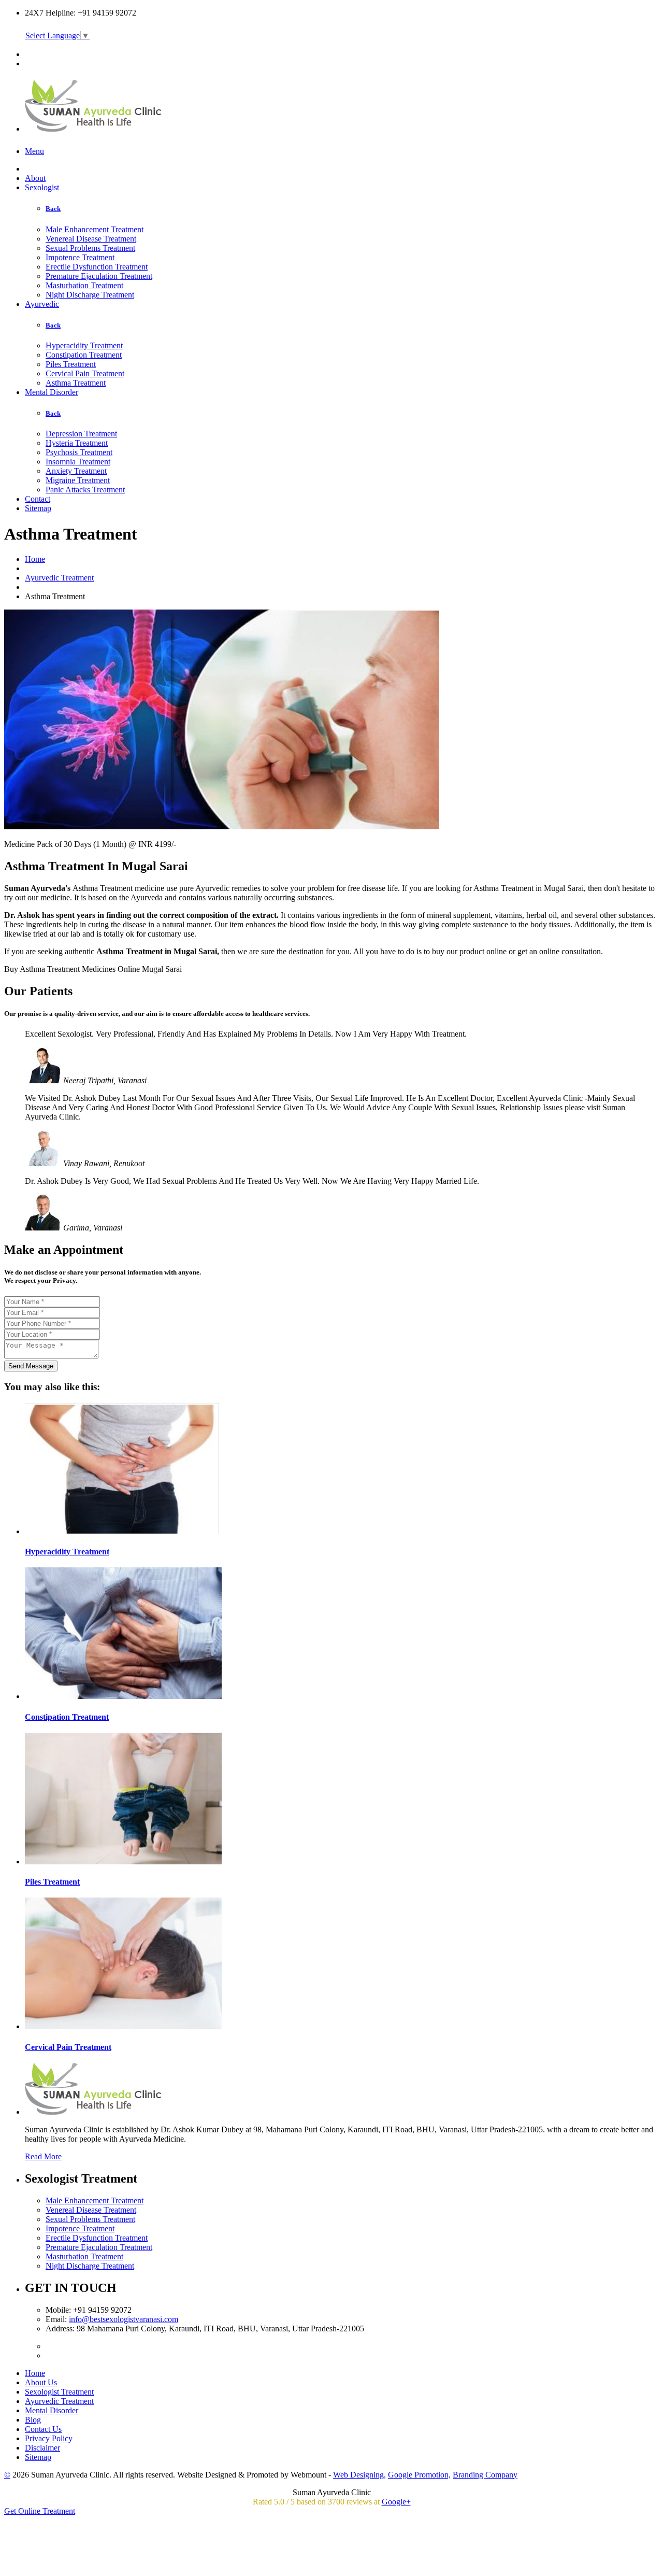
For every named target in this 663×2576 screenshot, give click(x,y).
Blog (33, 2420)
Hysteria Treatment (77, 443)
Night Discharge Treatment (90, 295)
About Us (41, 2382)
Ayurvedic (42, 304)
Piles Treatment (71, 364)
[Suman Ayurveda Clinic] (94, 126)
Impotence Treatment (80, 257)
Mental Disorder (52, 392)
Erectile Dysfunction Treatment (97, 267)
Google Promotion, (419, 2475)
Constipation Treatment (84, 355)
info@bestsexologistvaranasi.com (124, 2319)
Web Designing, (359, 2475)
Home (35, 559)
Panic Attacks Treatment (85, 490)
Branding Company (485, 2475)
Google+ (396, 2502)
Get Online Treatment (40, 2511)
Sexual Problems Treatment (90, 248)
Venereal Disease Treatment (91, 239)
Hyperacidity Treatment (84, 345)
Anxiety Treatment (76, 471)
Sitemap (38, 508)
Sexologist (42, 187)
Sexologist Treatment (59, 2392)
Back (53, 209)
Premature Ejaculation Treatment (99, 276)
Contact (38, 499)
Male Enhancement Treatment (95, 229)
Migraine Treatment (78, 480)
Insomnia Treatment (78, 462)
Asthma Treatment (76, 383)
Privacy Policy (49, 2438)
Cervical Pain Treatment (85, 373)
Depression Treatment (81, 434)
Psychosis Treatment (79, 452)
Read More (43, 2156)
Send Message (31, 1366)
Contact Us (43, 2429)
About (35, 178)
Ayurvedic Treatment (59, 578)
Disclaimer (42, 2448)
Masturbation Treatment (84, 285)
